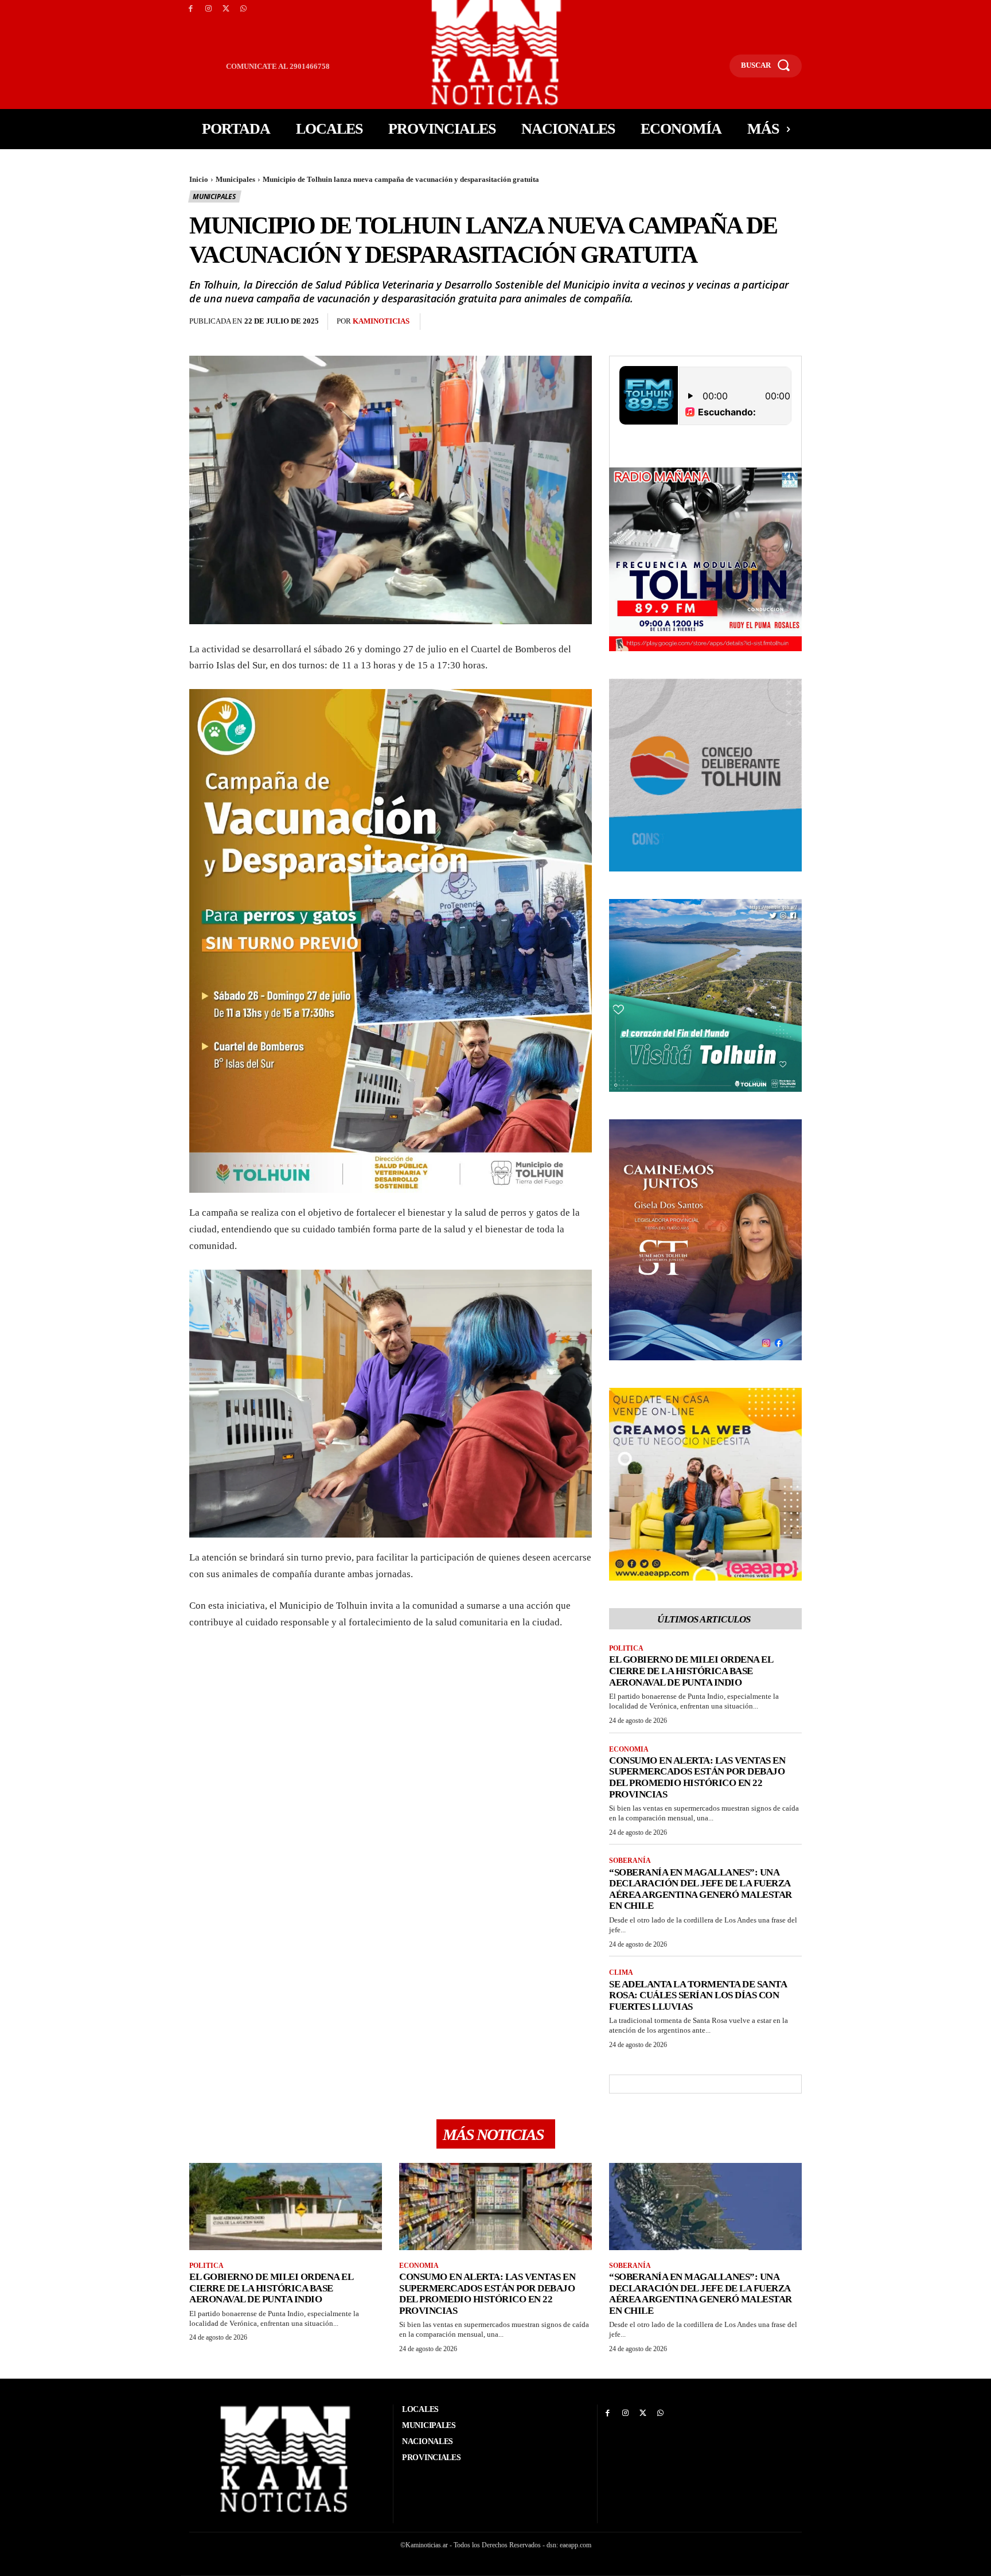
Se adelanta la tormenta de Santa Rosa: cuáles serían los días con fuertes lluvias (698, 1995)
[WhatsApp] (243, 9)
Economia (629, 1749)
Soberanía (630, 1861)
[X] (226, 9)
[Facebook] (191, 9)
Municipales (235, 179)
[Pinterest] (493, 322)
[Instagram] (208, 9)
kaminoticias (381, 321)
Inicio (199, 179)
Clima (621, 1972)
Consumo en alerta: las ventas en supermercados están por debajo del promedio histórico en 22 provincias (697, 1777)
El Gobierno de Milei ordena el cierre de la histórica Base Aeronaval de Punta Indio (691, 1671)
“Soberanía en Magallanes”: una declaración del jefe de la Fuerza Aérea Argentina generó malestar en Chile (701, 1889)
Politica (626, 1648)
